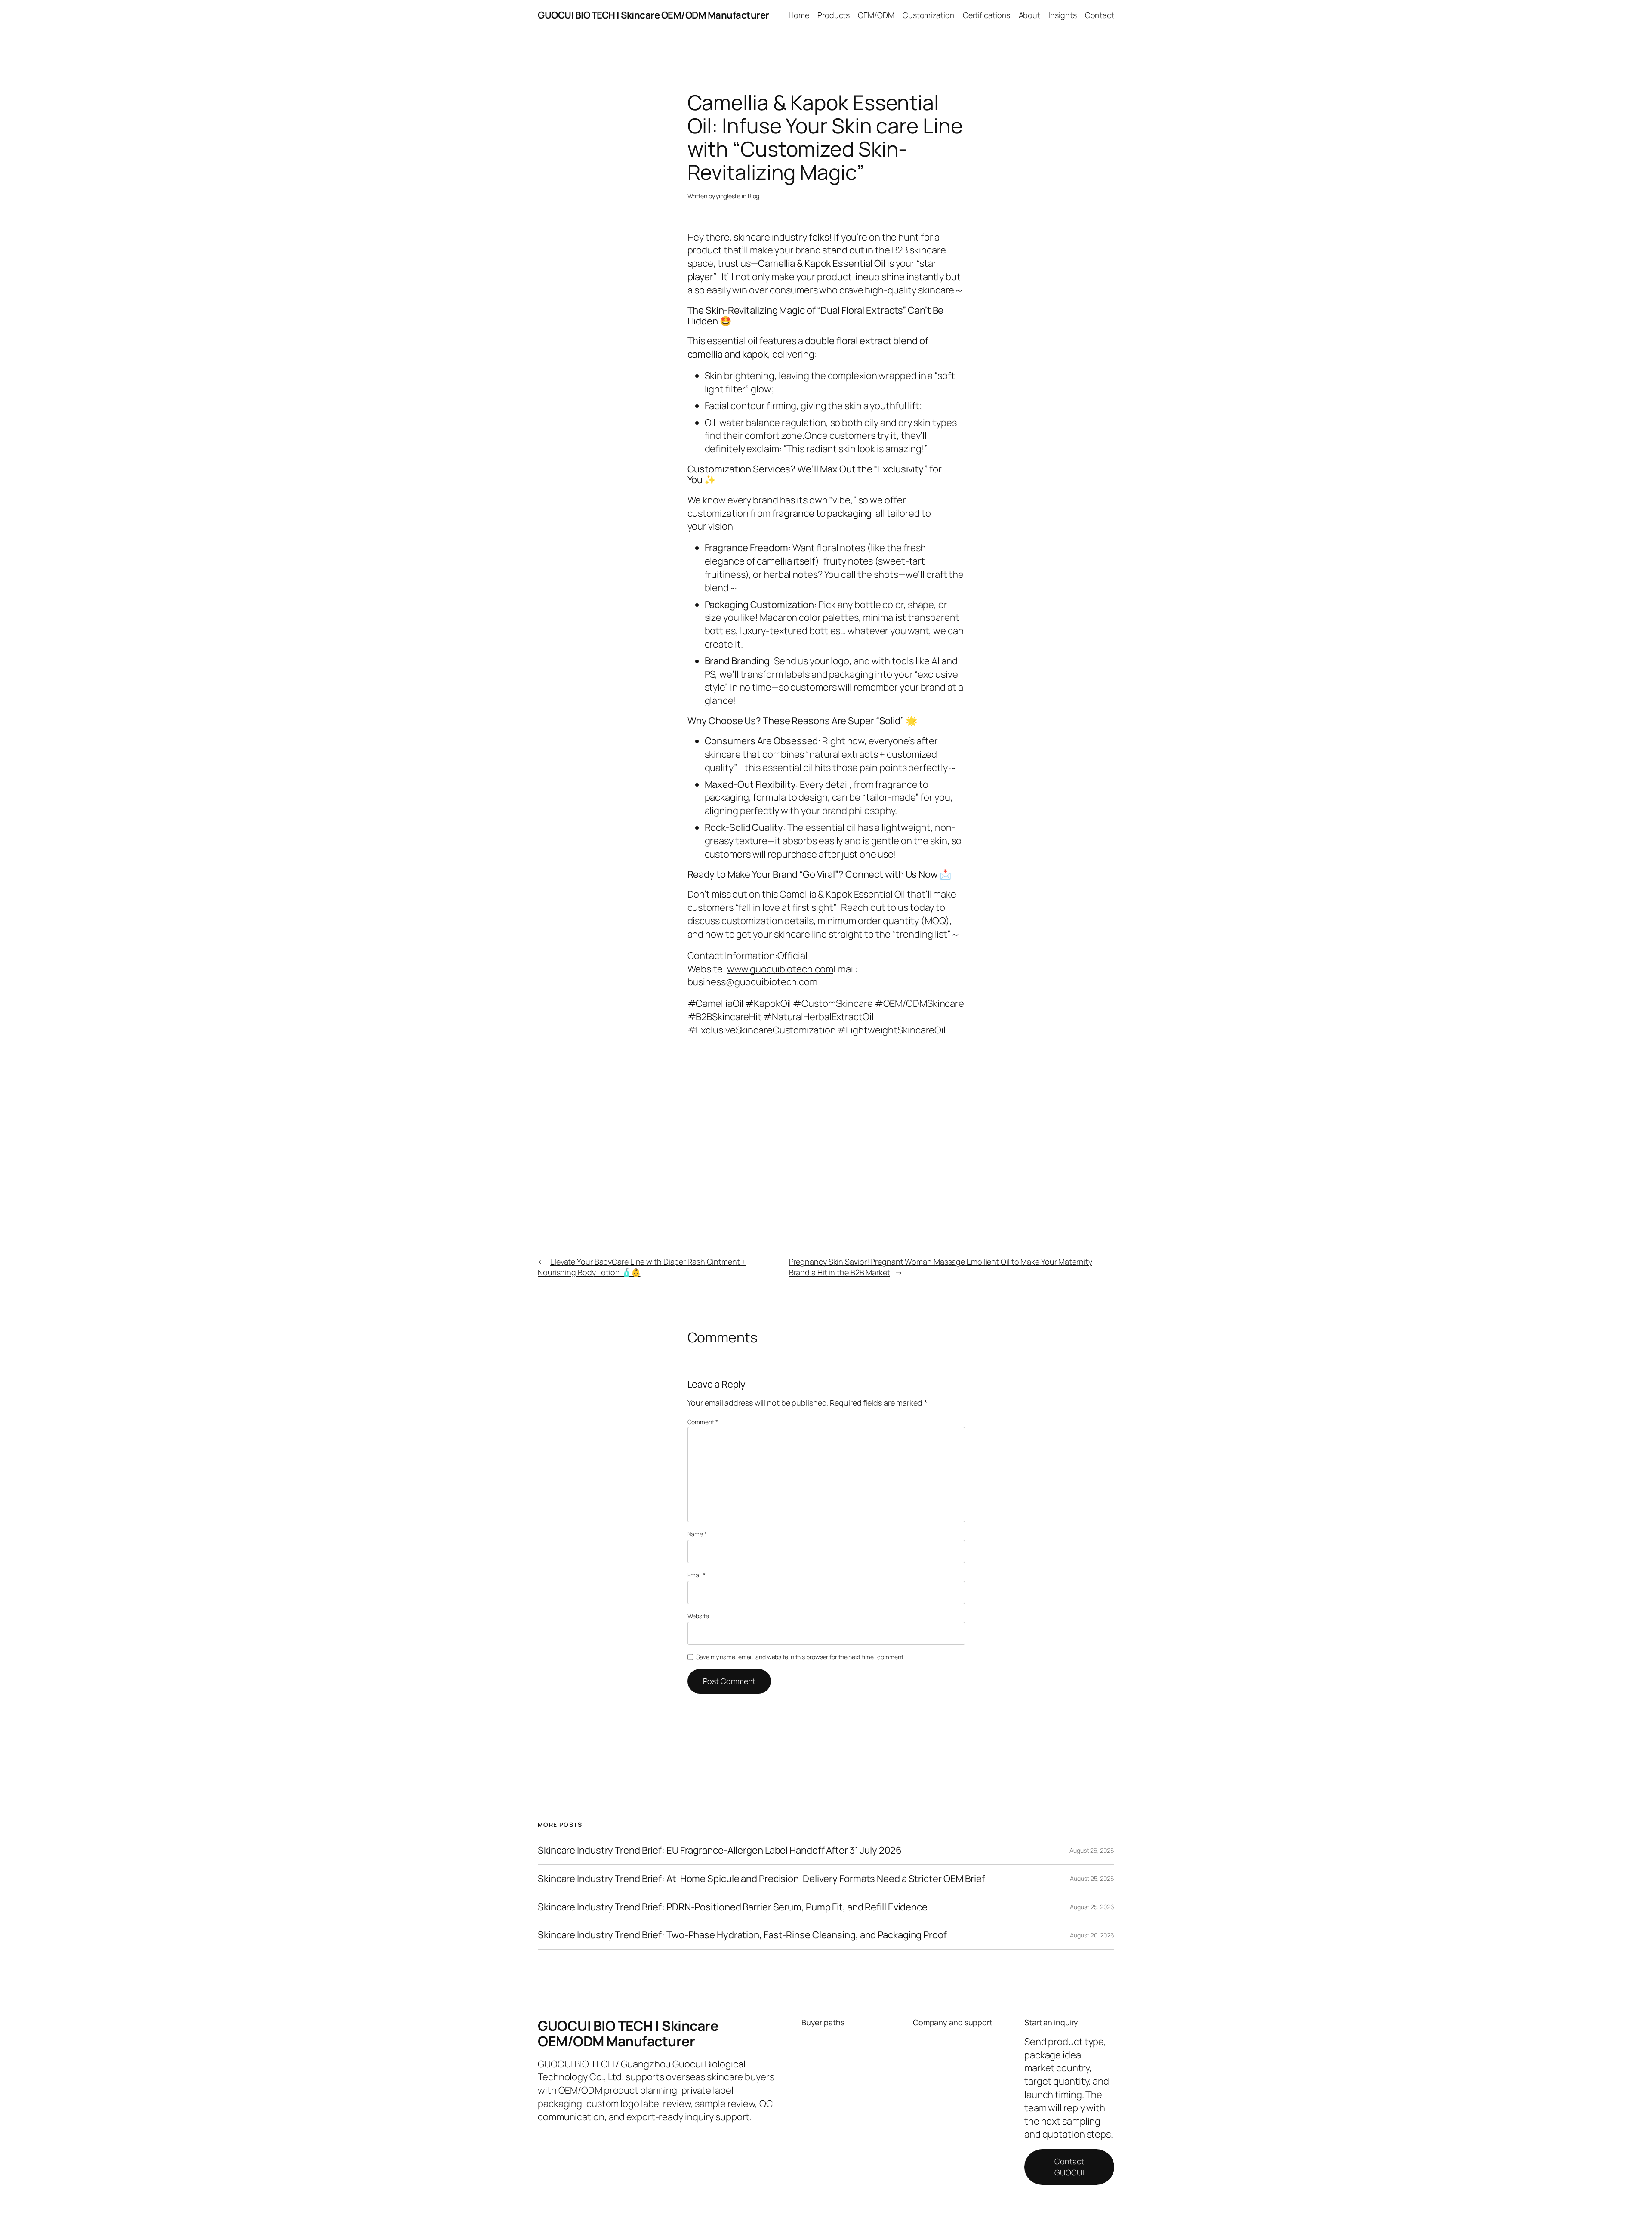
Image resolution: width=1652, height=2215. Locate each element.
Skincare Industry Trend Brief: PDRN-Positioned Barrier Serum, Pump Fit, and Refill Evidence (733, 1907)
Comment (703, 1422)
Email (697, 1575)
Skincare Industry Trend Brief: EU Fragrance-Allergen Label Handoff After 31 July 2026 (720, 1850)
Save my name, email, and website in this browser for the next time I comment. (800, 1657)
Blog (754, 196)
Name (697, 1534)
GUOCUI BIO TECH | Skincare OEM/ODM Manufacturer (653, 15)
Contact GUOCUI (1069, 2167)
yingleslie (728, 196)
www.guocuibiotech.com (780, 969)
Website (698, 1616)
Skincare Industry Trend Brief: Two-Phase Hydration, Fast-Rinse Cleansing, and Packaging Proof (742, 1935)
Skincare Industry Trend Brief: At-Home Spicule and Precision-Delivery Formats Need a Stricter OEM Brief (761, 1879)
